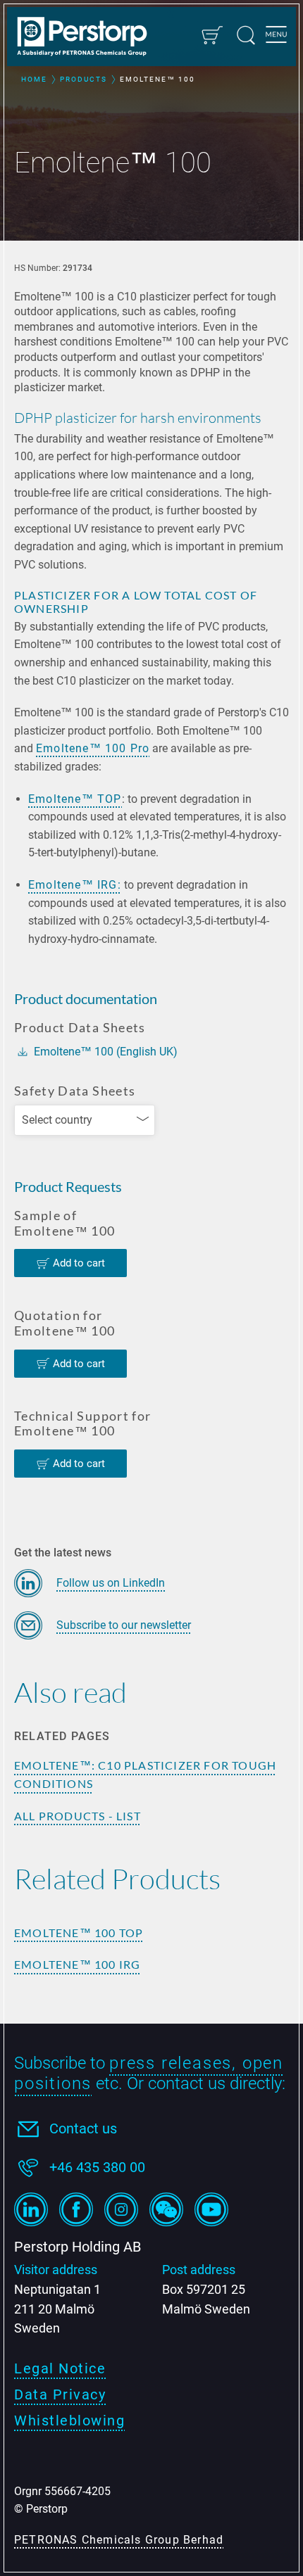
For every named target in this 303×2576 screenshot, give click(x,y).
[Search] (246, 35)
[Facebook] (76, 2209)
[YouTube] (211, 2209)
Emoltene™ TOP (75, 799)
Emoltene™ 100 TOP (79, 1933)
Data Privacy (60, 2394)
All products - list (78, 1816)
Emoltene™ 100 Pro (93, 748)
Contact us (83, 2128)
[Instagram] (121, 2209)
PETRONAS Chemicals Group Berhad (119, 2540)
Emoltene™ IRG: (75, 885)
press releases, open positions (149, 2073)
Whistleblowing (69, 2420)
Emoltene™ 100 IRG (77, 1964)
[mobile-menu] (276, 37)
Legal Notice (60, 2368)
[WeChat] (166, 2209)
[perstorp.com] (89, 38)
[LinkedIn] (31, 2209)
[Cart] (211, 35)
